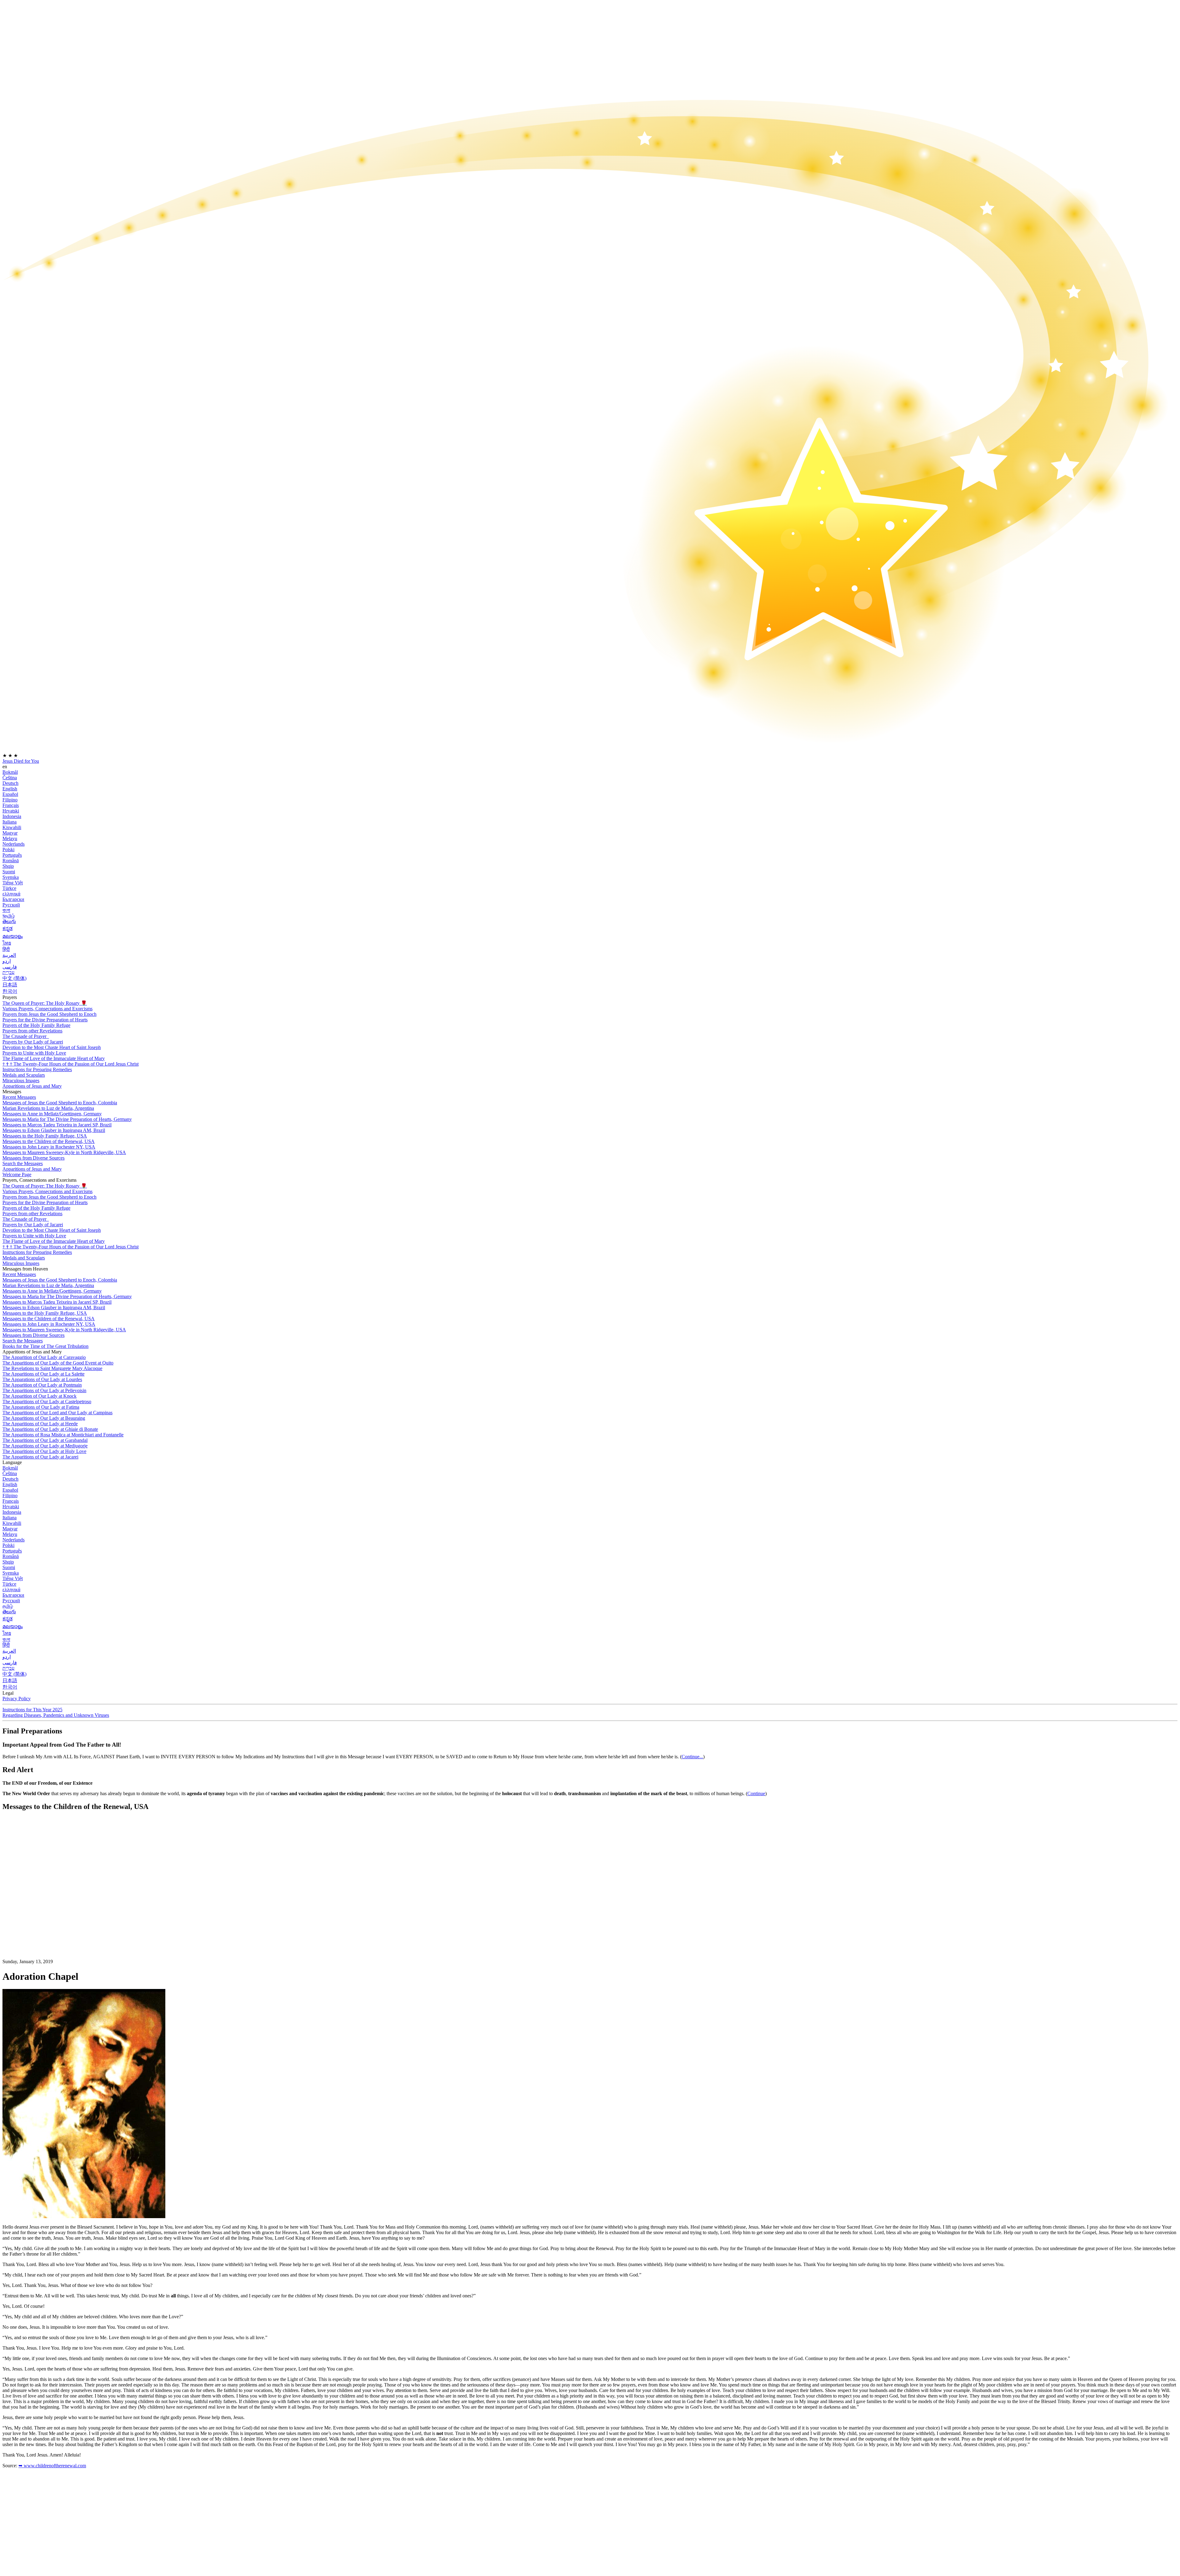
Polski (8, 850)
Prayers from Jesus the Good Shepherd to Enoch (49, 1014)
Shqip (8, 866)
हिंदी (6, 949)
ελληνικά (11, 894)
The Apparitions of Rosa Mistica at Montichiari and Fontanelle (63, 1435)
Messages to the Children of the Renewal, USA (49, 1141)
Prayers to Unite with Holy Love (34, 1053)
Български (13, 899)
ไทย (7, 943)
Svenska (11, 877)
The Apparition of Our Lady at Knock (39, 1396)
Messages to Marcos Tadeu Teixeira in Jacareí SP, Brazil (57, 1125)
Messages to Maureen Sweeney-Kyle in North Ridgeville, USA (64, 1152)
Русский (11, 905)
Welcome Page (17, 1174)
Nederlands (14, 844)
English (10, 789)
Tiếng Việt (13, 883)
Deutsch (10, 783)
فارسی (10, 967)
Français (11, 805)
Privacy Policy (17, 1699)
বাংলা (6, 910)
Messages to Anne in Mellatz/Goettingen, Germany (52, 1114)
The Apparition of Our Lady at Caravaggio (44, 1357)
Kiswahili (12, 827)
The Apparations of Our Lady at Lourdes (42, 1379)
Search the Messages (23, 1163)
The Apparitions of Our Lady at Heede (40, 1424)
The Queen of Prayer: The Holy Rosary (45, 1003)
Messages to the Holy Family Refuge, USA (45, 1136)
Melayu (10, 838)
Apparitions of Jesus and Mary (32, 1086)
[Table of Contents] (49, 1909)
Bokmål (10, 772)
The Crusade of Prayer (25, 1036)
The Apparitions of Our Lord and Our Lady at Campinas (57, 1413)
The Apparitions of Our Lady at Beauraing (44, 1418)
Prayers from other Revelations (32, 1031)
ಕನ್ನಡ (8, 928)
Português (12, 855)
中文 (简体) (14, 978)
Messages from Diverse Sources (33, 1158)
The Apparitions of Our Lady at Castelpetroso (47, 1402)
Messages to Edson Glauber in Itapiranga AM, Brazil (54, 1130)
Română (11, 861)
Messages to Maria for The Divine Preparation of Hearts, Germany (67, 1119)
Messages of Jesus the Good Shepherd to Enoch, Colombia (60, 1103)
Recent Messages (19, 1097)
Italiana (10, 822)
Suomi (9, 872)
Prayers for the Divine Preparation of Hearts (45, 1020)
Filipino (10, 800)
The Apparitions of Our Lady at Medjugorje (45, 1446)
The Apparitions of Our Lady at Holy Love (44, 1451)
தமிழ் (8, 1606)
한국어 (10, 991)
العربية (9, 955)
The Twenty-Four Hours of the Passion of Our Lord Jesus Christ (71, 1064)
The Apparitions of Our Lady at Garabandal (45, 1440)
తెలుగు (9, 921)
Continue (756, 1793)
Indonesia (12, 816)
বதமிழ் (9, 916)
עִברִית (8, 972)
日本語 (10, 985)
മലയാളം (13, 936)
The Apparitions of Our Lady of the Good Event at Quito (58, 1363)
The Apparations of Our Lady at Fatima (41, 1407)
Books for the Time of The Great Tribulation (45, 1346)
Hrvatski (11, 811)
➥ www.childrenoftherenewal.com (52, 2466)
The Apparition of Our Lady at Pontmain (42, 1385)
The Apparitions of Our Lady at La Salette (43, 1374)
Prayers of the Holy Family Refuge (36, 1025)
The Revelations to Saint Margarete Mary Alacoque (52, 1368)
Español (10, 794)
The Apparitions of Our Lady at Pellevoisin (44, 1390)
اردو (7, 961)
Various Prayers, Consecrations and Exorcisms (47, 1009)
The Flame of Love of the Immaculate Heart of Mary (54, 1058)
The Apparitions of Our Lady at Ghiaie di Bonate (50, 1429)
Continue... (692, 1757)
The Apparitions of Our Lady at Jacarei (40, 1457)
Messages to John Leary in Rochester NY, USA (49, 1147)
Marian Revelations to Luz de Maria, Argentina (48, 1108)
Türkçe (9, 888)
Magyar (10, 833)
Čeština (10, 778)
